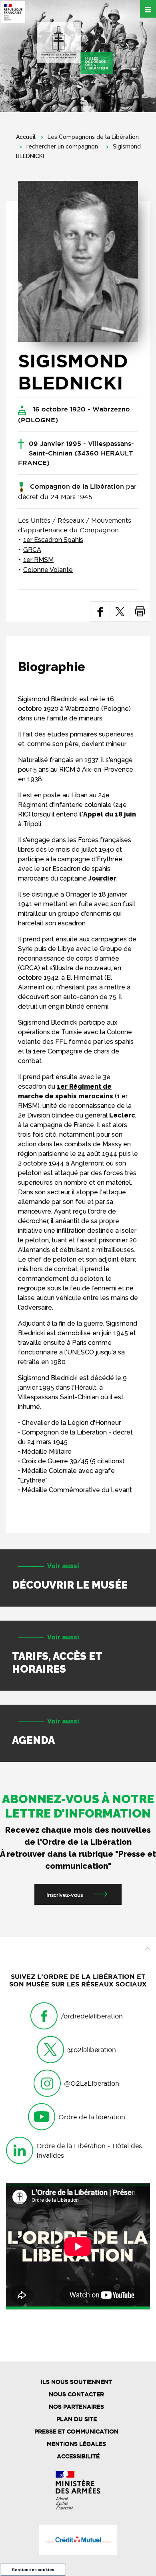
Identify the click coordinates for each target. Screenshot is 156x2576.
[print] (140, 611)
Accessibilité (78, 2456)
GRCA (32, 550)
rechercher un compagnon (62, 146)
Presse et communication (76, 2432)
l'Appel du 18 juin (108, 814)
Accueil (26, 137)
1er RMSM (38, 560)
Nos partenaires (76, 2407)
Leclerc (122, 1115)
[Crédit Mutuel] (78, 2540)
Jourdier (102, 878)
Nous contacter (76, 2394)
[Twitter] (120, 611)
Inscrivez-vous (65, 1895)
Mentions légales (76, 2444)
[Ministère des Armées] (78, 2490)
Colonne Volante (48, 570)
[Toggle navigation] (148, 9)
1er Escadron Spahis (53, 540)
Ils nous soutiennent (76, 2382)
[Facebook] (100, 611)
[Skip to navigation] (75, 48)
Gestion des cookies (33, 2570)
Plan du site (77, 2419)
